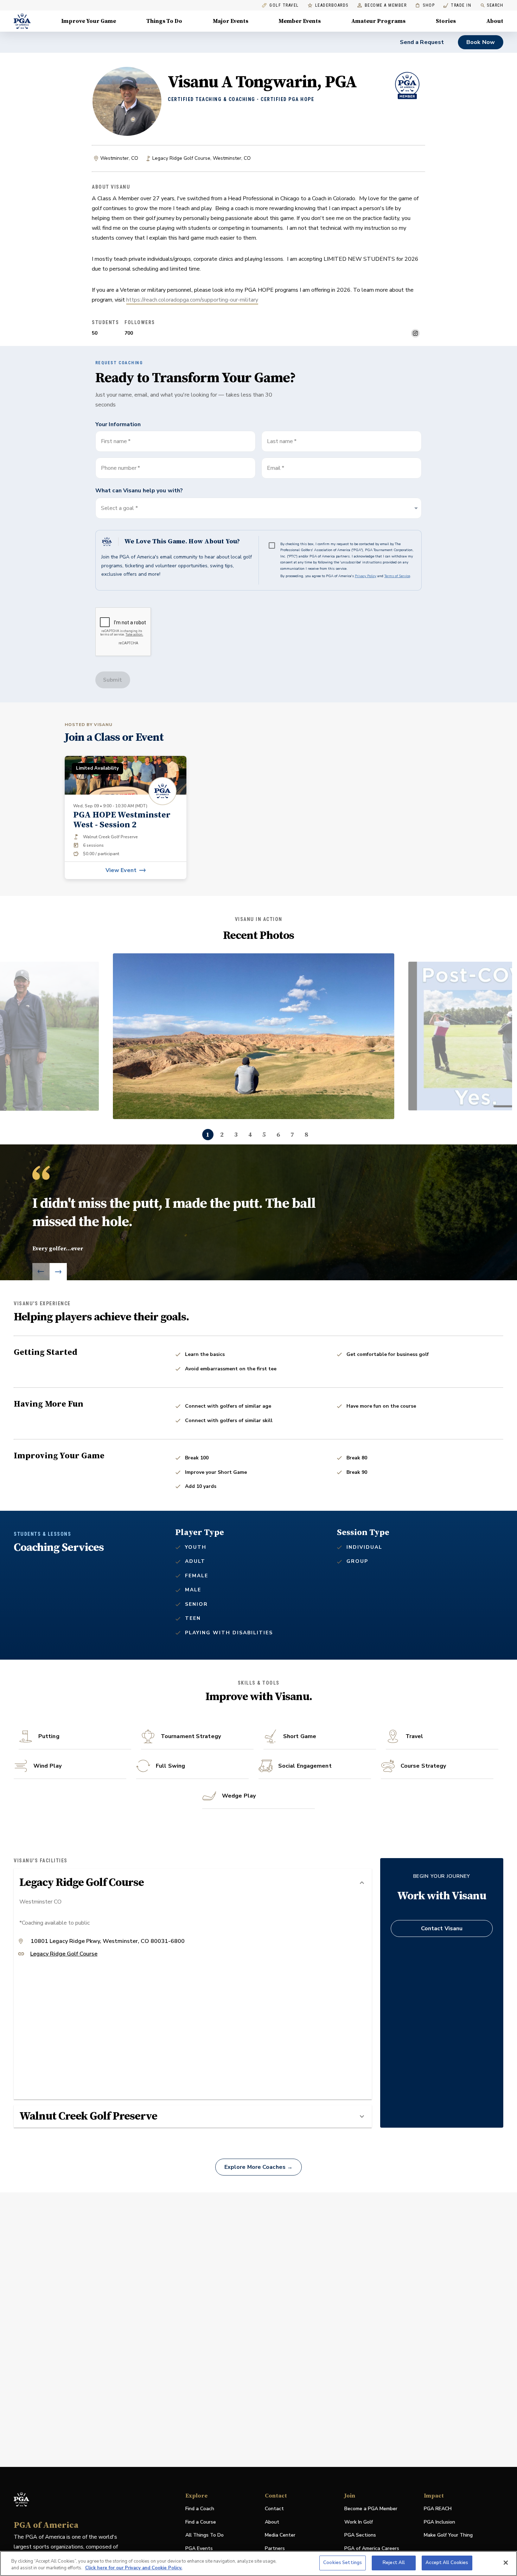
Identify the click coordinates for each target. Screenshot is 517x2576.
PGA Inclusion (439, 2522)
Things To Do (164, 21)
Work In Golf (359, 2522)
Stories (446, 21)
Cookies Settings (343, 2563)
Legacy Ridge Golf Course (64, 1954)
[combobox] (342, 468)
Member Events (300, 21)
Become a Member (386, 5)
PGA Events (199, 2548)
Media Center (280, 2535)
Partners (275, 2548)
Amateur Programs (378, 21)
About (495, 21)
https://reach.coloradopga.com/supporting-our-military (192, 300)
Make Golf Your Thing (448, 2535)
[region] (258, 2564)
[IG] (415, 333)
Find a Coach (200, 2509)
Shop (425, 5)
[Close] (506, 2563)
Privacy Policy (366, 576)
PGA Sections (360, 2535)
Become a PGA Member (371, 2509)
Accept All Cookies (447, 2563)
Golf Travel (284, 5)
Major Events (231, 21)
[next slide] (58, 1272)
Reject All (394, 2563)
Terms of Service (397, 576)
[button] (258, 508)
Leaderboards (332, 5)
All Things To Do (205, 2535)
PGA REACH (438, 2509)
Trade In (457, 5)
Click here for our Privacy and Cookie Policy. (134, 2568)
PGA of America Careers (372, 2549)
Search (495, 5)
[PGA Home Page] (22, 21)
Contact (274, 2509)
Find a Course (201, 2522)
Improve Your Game (89, 21)
